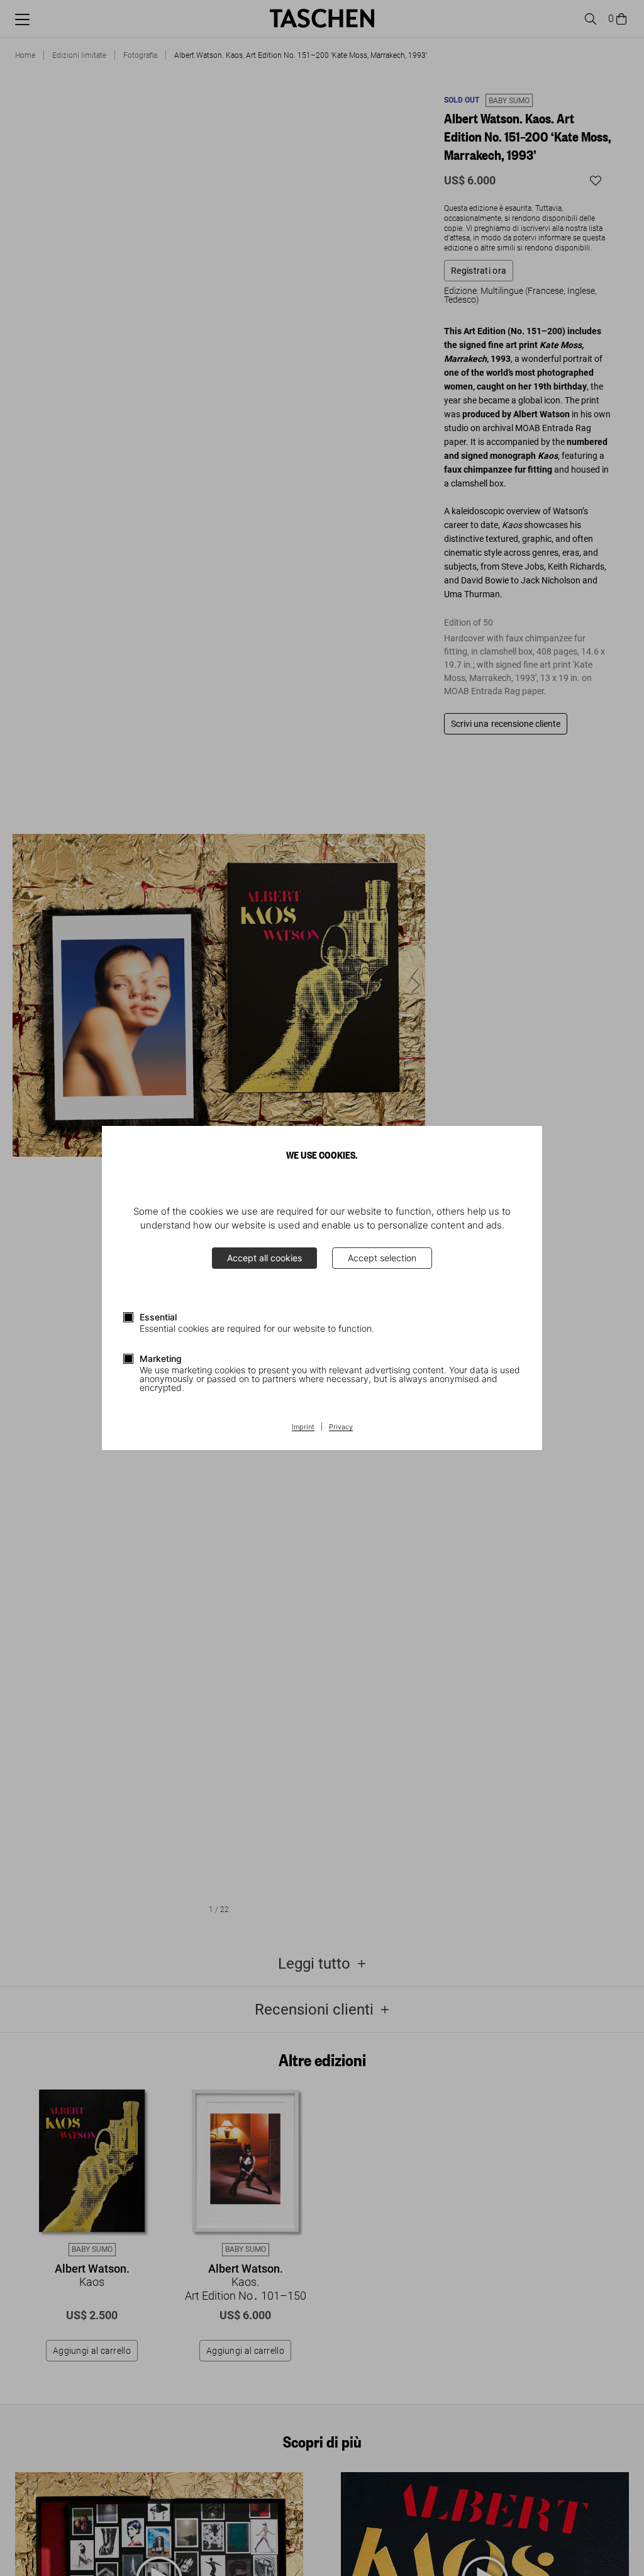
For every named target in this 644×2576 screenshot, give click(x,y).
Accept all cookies (264, 1258)
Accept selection (382, 1258)
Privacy (341, 1427)
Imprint (303, 1427)
